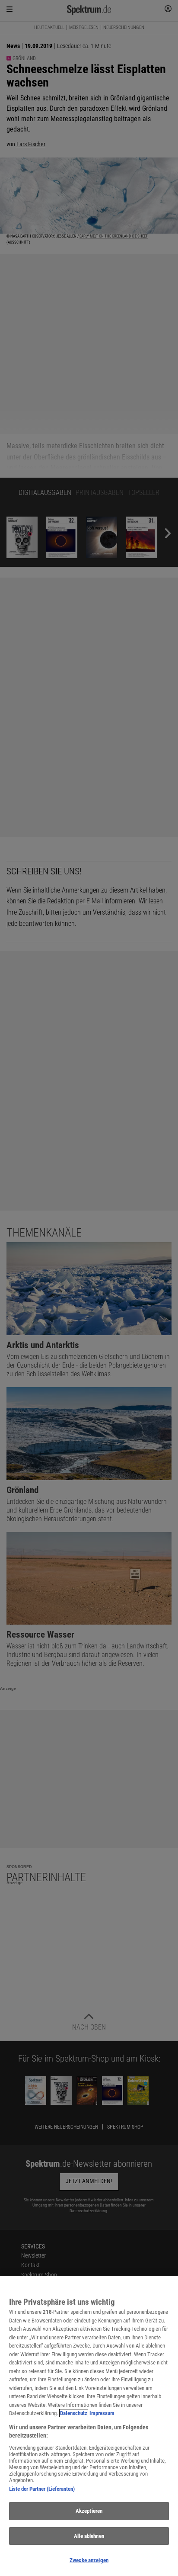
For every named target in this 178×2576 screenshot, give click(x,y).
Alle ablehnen (89, 2536)
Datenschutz (74, 2413)
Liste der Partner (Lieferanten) (42, 2489)
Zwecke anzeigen (89, 2560)
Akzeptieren (89, 2511)
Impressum (102, 2413)
